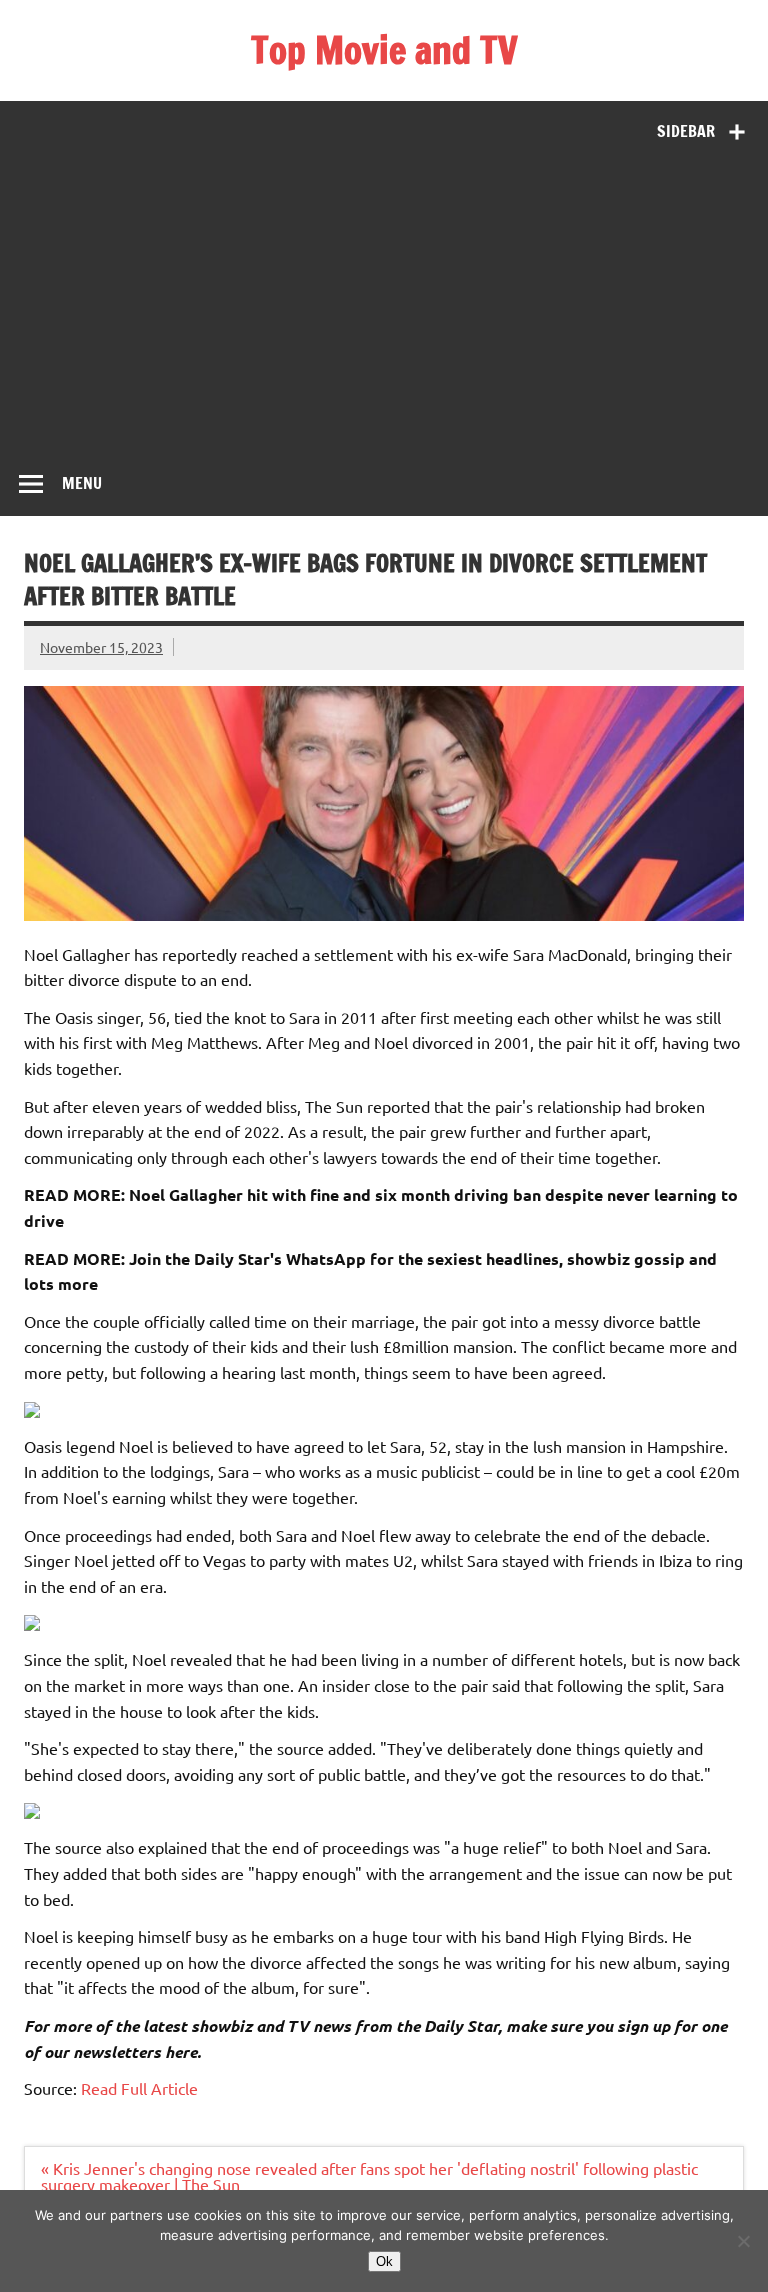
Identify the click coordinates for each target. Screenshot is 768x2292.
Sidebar (686, 131)
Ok (384, 2261)
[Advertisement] (384, 303)
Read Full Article (139, 2088)
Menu (82, 483)
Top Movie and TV (384, 50)
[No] (743, 2241)
